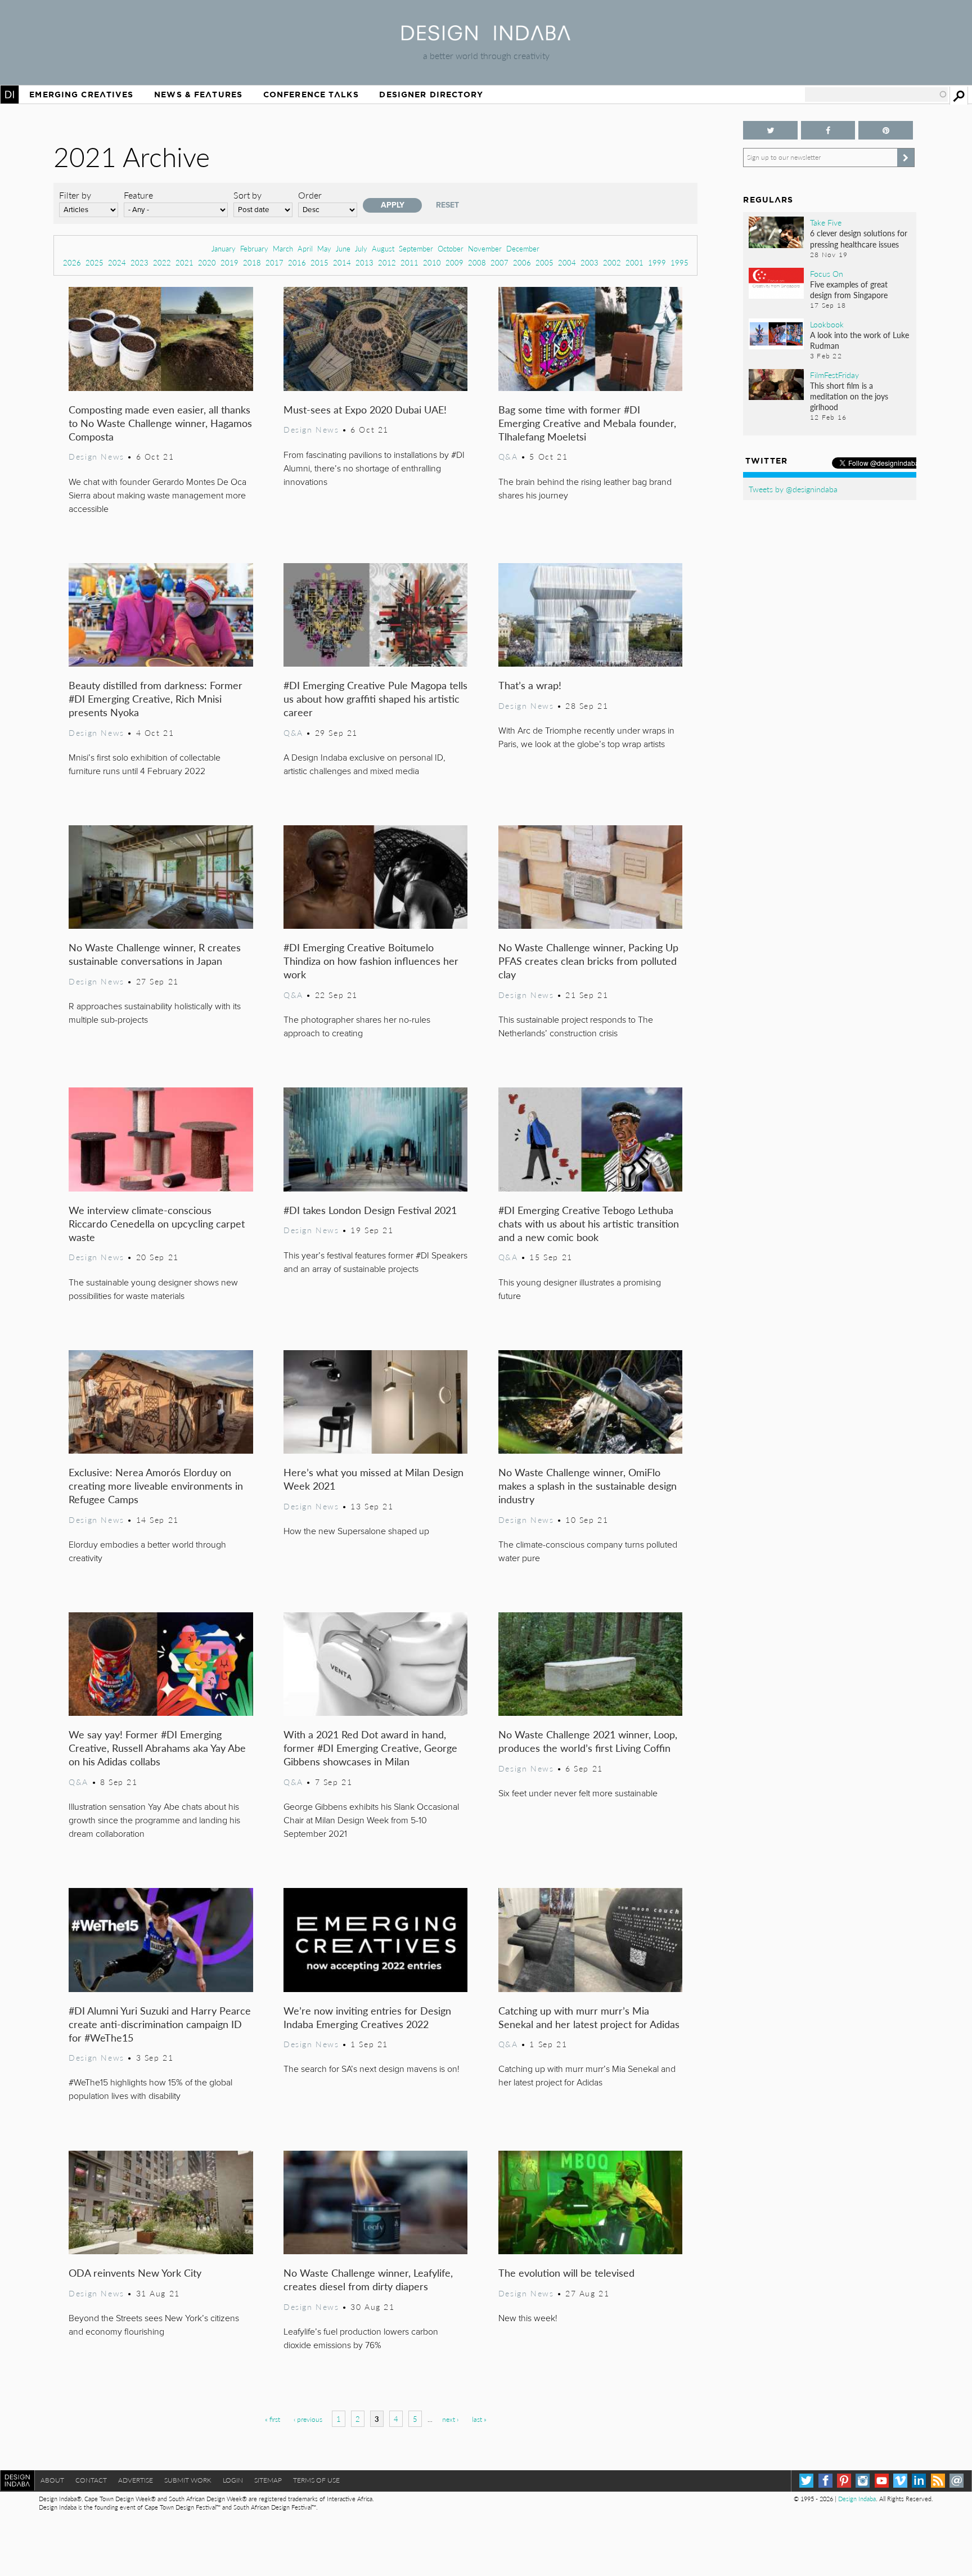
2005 (544, 262)
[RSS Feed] (938, 2481)
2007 (499, 262)
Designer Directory (431, 95)
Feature (138, 195)
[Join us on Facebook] (828, 130)
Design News (96, 456)
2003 (589, 262)
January (224, 248)
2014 (342, 262)
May (324, 248)
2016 (297, 262)
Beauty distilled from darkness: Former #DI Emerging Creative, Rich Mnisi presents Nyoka (156, 698)
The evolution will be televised (566, 2272)
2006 (522, 262)
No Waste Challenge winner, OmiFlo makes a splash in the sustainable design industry (588, 1485)
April (305, 248)
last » (479, 2419)
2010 (432, 262)
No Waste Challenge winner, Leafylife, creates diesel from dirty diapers (368, 2279)
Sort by (247, 195)
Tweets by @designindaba (793, 489)
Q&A (508, 456)
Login (233, 2480)
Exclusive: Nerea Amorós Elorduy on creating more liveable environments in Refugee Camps (156, 1485)
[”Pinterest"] (885, 130)
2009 (454, 262)
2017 (274, 262)
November (485, 248)
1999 (657, 262)
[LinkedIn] (919, 2481)
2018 (252, 262)
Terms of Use (316, 2480)
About (52, 2480)
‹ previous (308, 2419)
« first (273, 2419)
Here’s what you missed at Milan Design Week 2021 (373, 1479)
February (254, 248)
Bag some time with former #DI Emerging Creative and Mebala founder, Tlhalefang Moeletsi (587, 423)
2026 (72, 262)
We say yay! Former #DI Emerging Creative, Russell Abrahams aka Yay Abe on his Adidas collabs (157, 1748)
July (361, 248)
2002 (612, 262)
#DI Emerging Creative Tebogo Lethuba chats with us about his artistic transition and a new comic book (589, 1223)
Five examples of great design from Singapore (849, 289)
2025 (94, 262)
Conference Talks (311, 95)
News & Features (198, 95)
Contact (91, 2480)
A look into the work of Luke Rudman (859, 340)
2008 (477, 262)
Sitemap (268, 2480)
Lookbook (827, 324)
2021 (184, 262)
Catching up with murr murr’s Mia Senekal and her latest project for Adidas (589, 2017)
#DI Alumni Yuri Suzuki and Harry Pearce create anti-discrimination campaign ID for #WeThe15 (160, 2024)
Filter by (75, 195)
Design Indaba (857, 2499)
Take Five (826, 222)
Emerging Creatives (81, 95)
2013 (364, 262)
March (283, 248)
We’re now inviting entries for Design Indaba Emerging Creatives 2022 (367, 2017)
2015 (319, 262)
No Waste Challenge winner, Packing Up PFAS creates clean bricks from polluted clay (588, 961)
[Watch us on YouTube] (882, 2481)
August (383, 248)
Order (310, 195)
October (451, 248)
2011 (409, 262)
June (343, 248)
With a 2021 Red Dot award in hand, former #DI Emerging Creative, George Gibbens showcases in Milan (370, 1748)
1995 (679, 262)
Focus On (827, 273)
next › (450, 2419)
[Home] (486, 37)
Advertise (136, 2480)
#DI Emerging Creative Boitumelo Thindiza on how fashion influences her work (371, 961)
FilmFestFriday (834, 375)
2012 (387, 262)
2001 (634, 262)
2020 (207, 262)
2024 (117, 262)
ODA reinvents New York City (135, 2272)
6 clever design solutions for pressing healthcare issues (859, 238)
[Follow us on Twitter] (770, 130)
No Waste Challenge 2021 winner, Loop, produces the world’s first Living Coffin (588, 1741)
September (416, 248)
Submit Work (188, 2480)
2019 (229, 262)
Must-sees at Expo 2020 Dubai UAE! (365, 409)
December (523, 248)
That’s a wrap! (530, 685)
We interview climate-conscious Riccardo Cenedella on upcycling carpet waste (157, 1223)
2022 (162, 262)
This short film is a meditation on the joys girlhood (849, 396)
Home (10, 95)
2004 (567, 262)
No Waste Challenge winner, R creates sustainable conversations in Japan (155, 954)
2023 (139, 262)
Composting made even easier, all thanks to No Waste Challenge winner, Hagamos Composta (160, 423)
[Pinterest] (844, 2481)
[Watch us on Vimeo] (900, 2481)
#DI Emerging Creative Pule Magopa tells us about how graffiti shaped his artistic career (375, 698)
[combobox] (876, 95)
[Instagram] (863, 2481)
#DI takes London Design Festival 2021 (370, 1210)
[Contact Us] (957, 2481)
